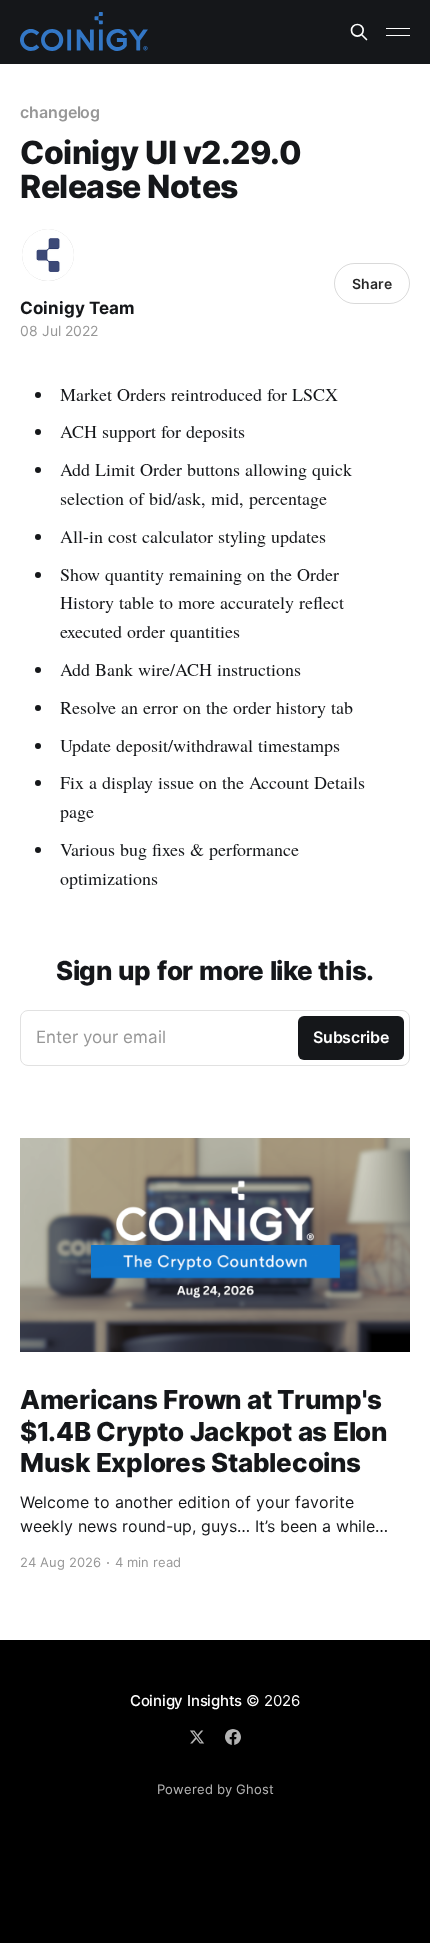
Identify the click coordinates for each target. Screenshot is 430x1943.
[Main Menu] (398, 32)
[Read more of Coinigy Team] (48, 255)
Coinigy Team (77, 308)
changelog (60, 112)
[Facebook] (233, 1737)
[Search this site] (359, 32)
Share (372, 283)
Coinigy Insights (186, 1700)
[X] (197, 1737)
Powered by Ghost (215, 1789)
